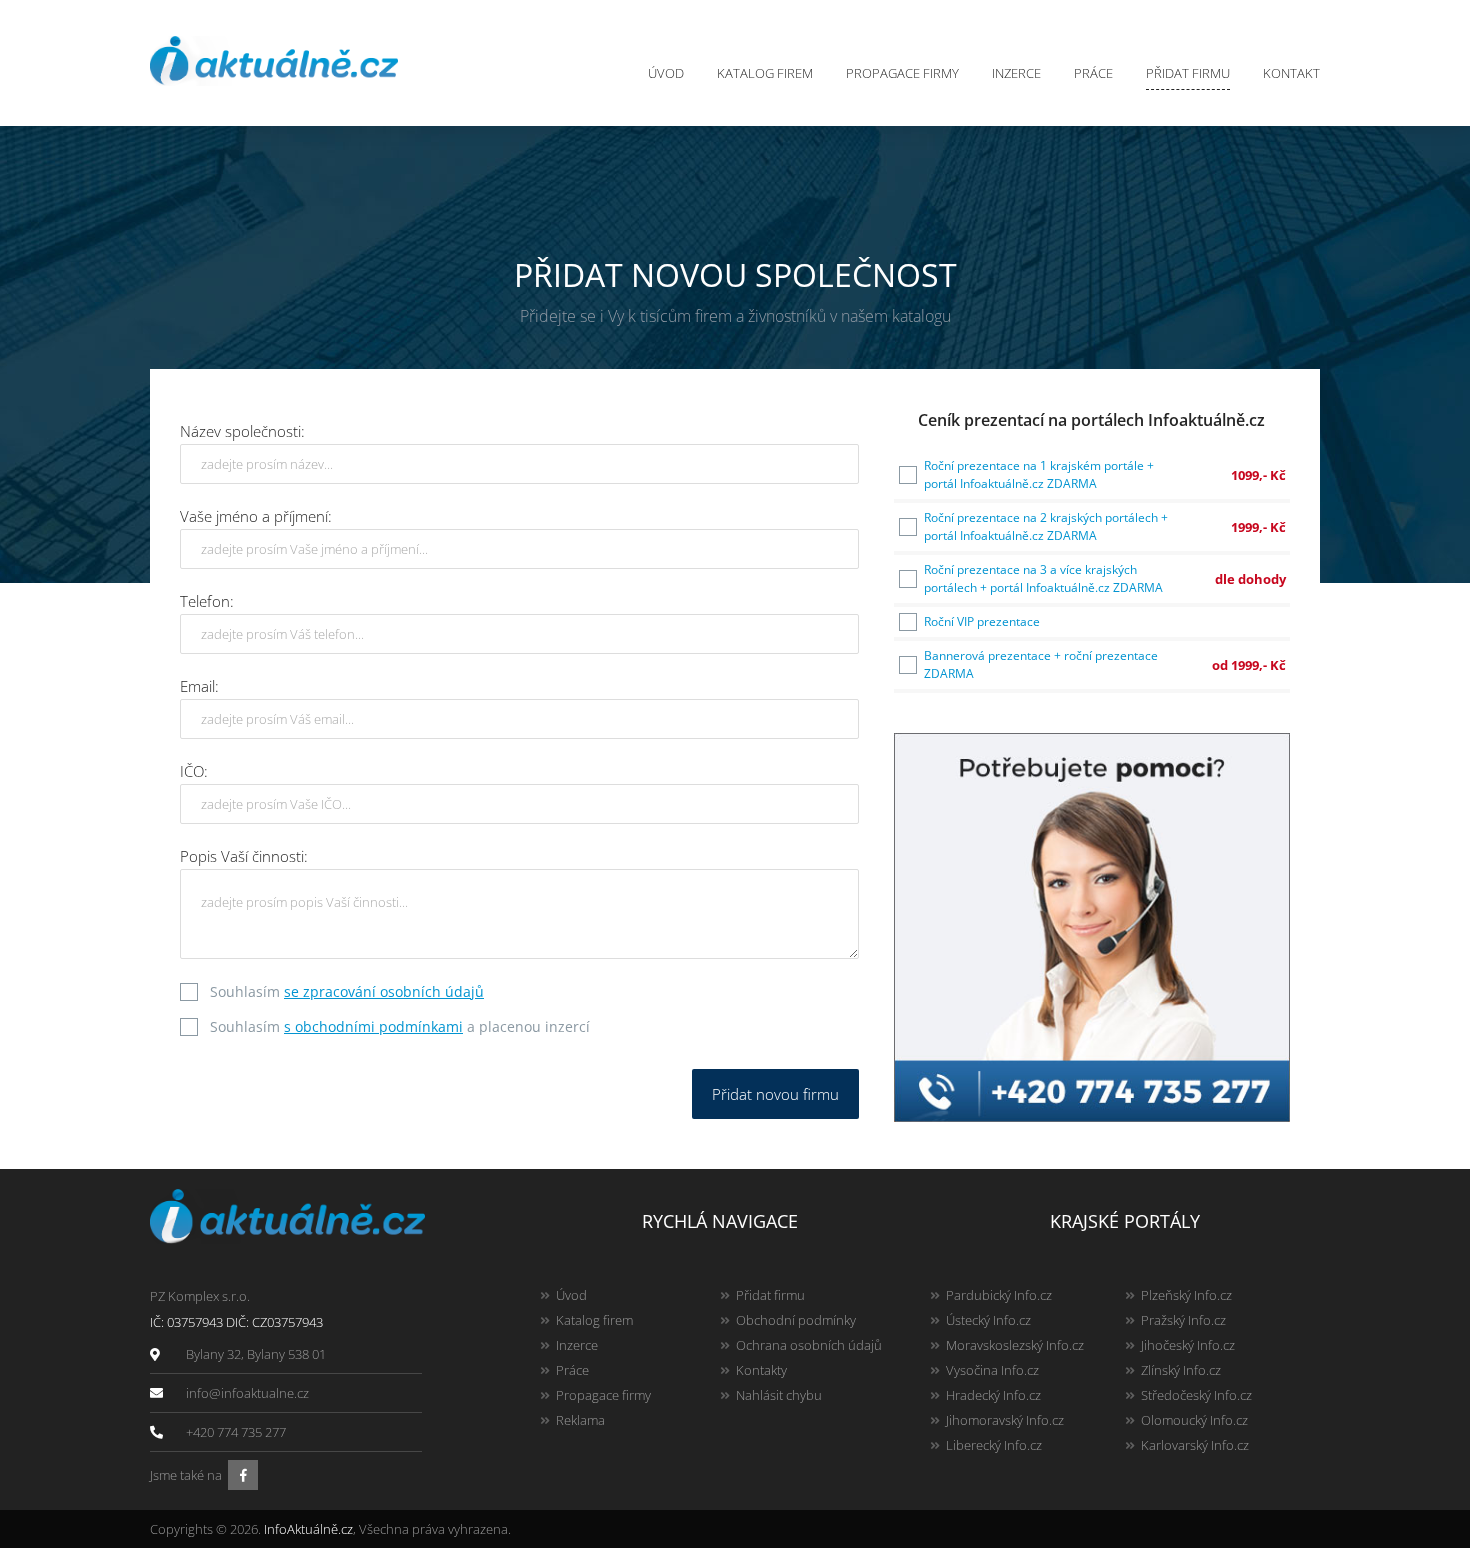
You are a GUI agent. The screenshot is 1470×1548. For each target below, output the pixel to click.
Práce (1093, 73)
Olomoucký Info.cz (1194, 1420)
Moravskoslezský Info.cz (1015, 1345)
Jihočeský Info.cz (1188, 1345)
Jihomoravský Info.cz (1005, 1420)
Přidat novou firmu (775, 1094)
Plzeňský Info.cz (1186, 1295)
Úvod (666, 73)
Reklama (580, 1420)
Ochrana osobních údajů (809, 1345)
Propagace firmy (902, 73)
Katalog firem (765, 73)
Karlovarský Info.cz (1195, 1445)
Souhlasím (347, 991)
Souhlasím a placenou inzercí (400, 1026)
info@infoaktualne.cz (247, 1393)
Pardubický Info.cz (999, 1295)
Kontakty (761, 1370)
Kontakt (1291, 73)
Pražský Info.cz (1183, 1320)
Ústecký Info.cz (988, 1320)
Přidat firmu (1188, 73)
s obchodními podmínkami (373, 1026)
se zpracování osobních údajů (384, 991)
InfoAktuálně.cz (308, 1529)
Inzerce (1016, 73)
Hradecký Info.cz (993, 1395)
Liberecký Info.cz (994, 1445)
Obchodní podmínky (796, 1320)
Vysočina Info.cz (992, 1370)
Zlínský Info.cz (1181, 1370)
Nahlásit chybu (779, 1395)
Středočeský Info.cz (1196, 1395)
